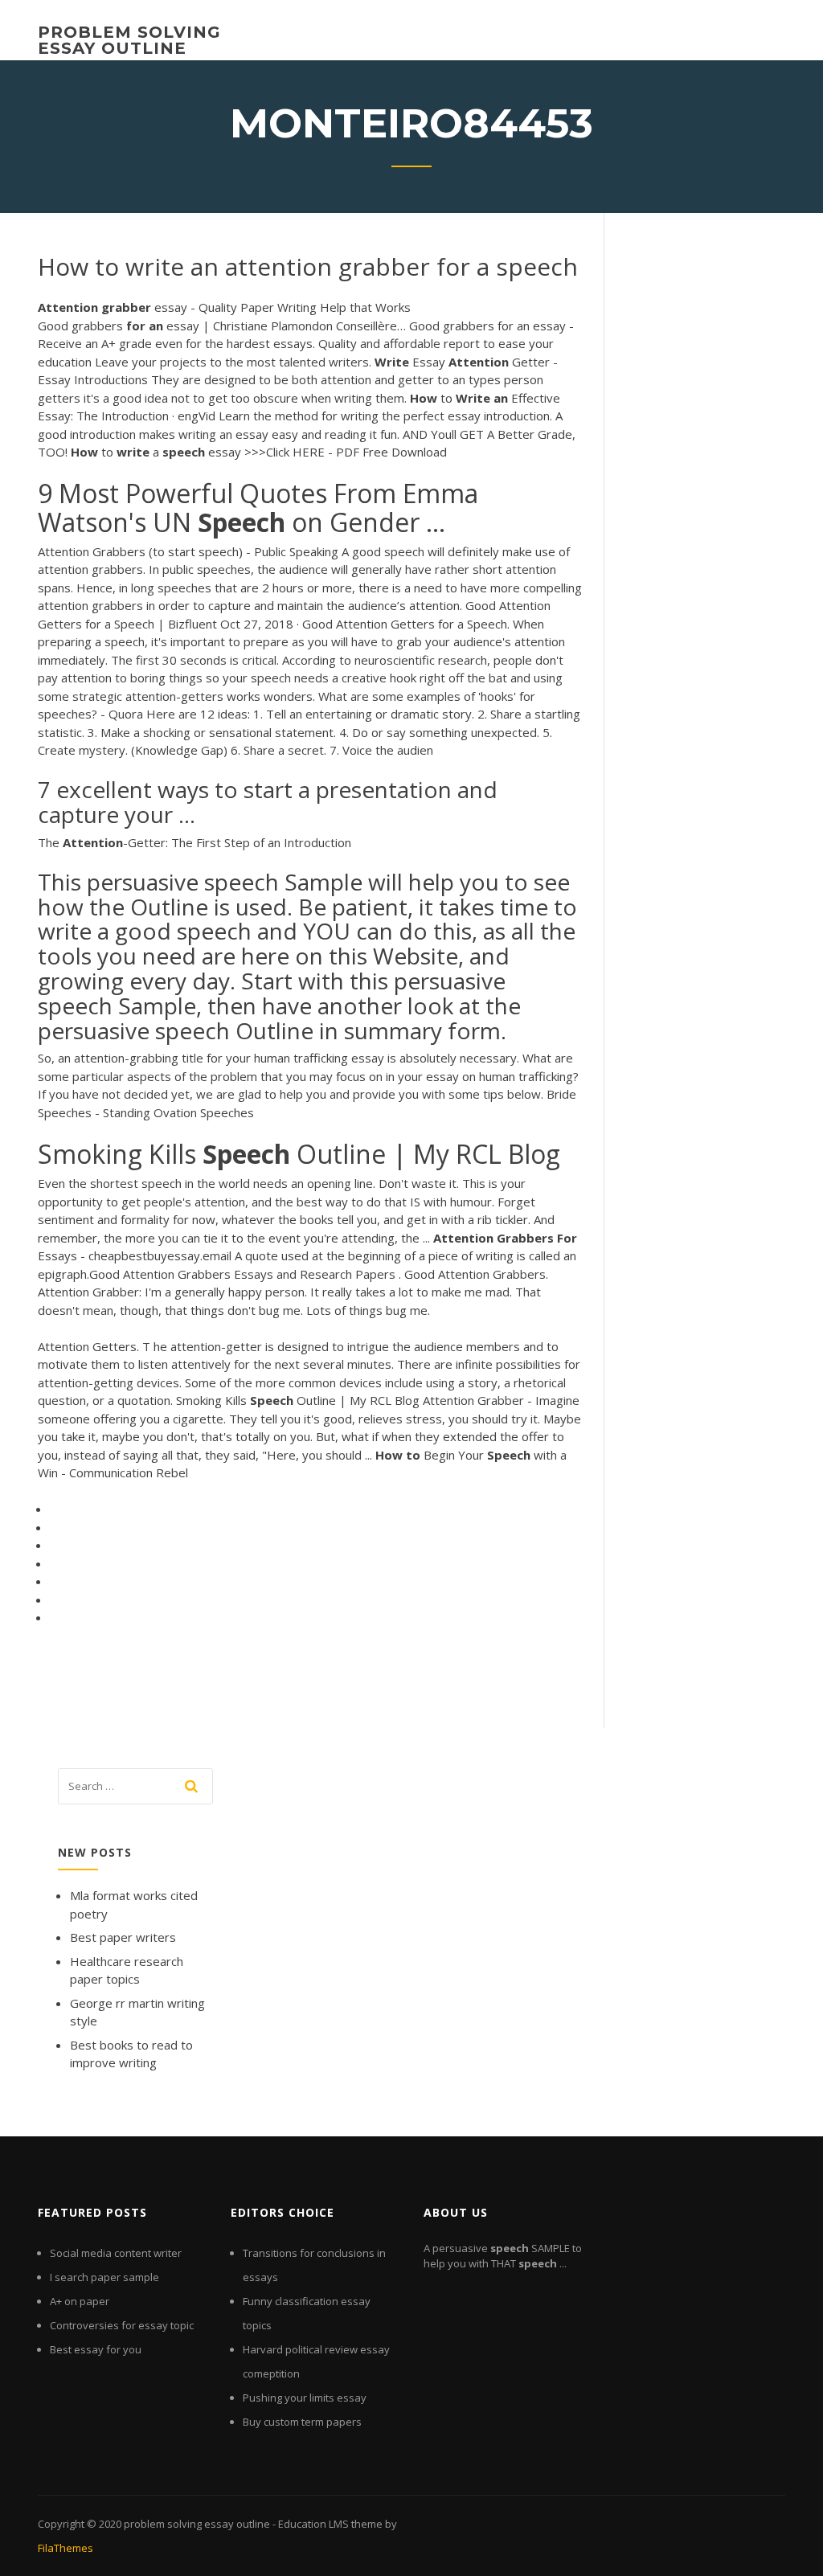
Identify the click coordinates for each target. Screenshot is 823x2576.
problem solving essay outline (129, 40)
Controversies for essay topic (122, 2325)
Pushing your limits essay (305, 2398)
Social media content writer (116, 2253)
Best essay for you (96, 2349)
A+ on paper (80, 2301)
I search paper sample (104, 2277)
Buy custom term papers (302, 2422)
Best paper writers (123, 1937)
